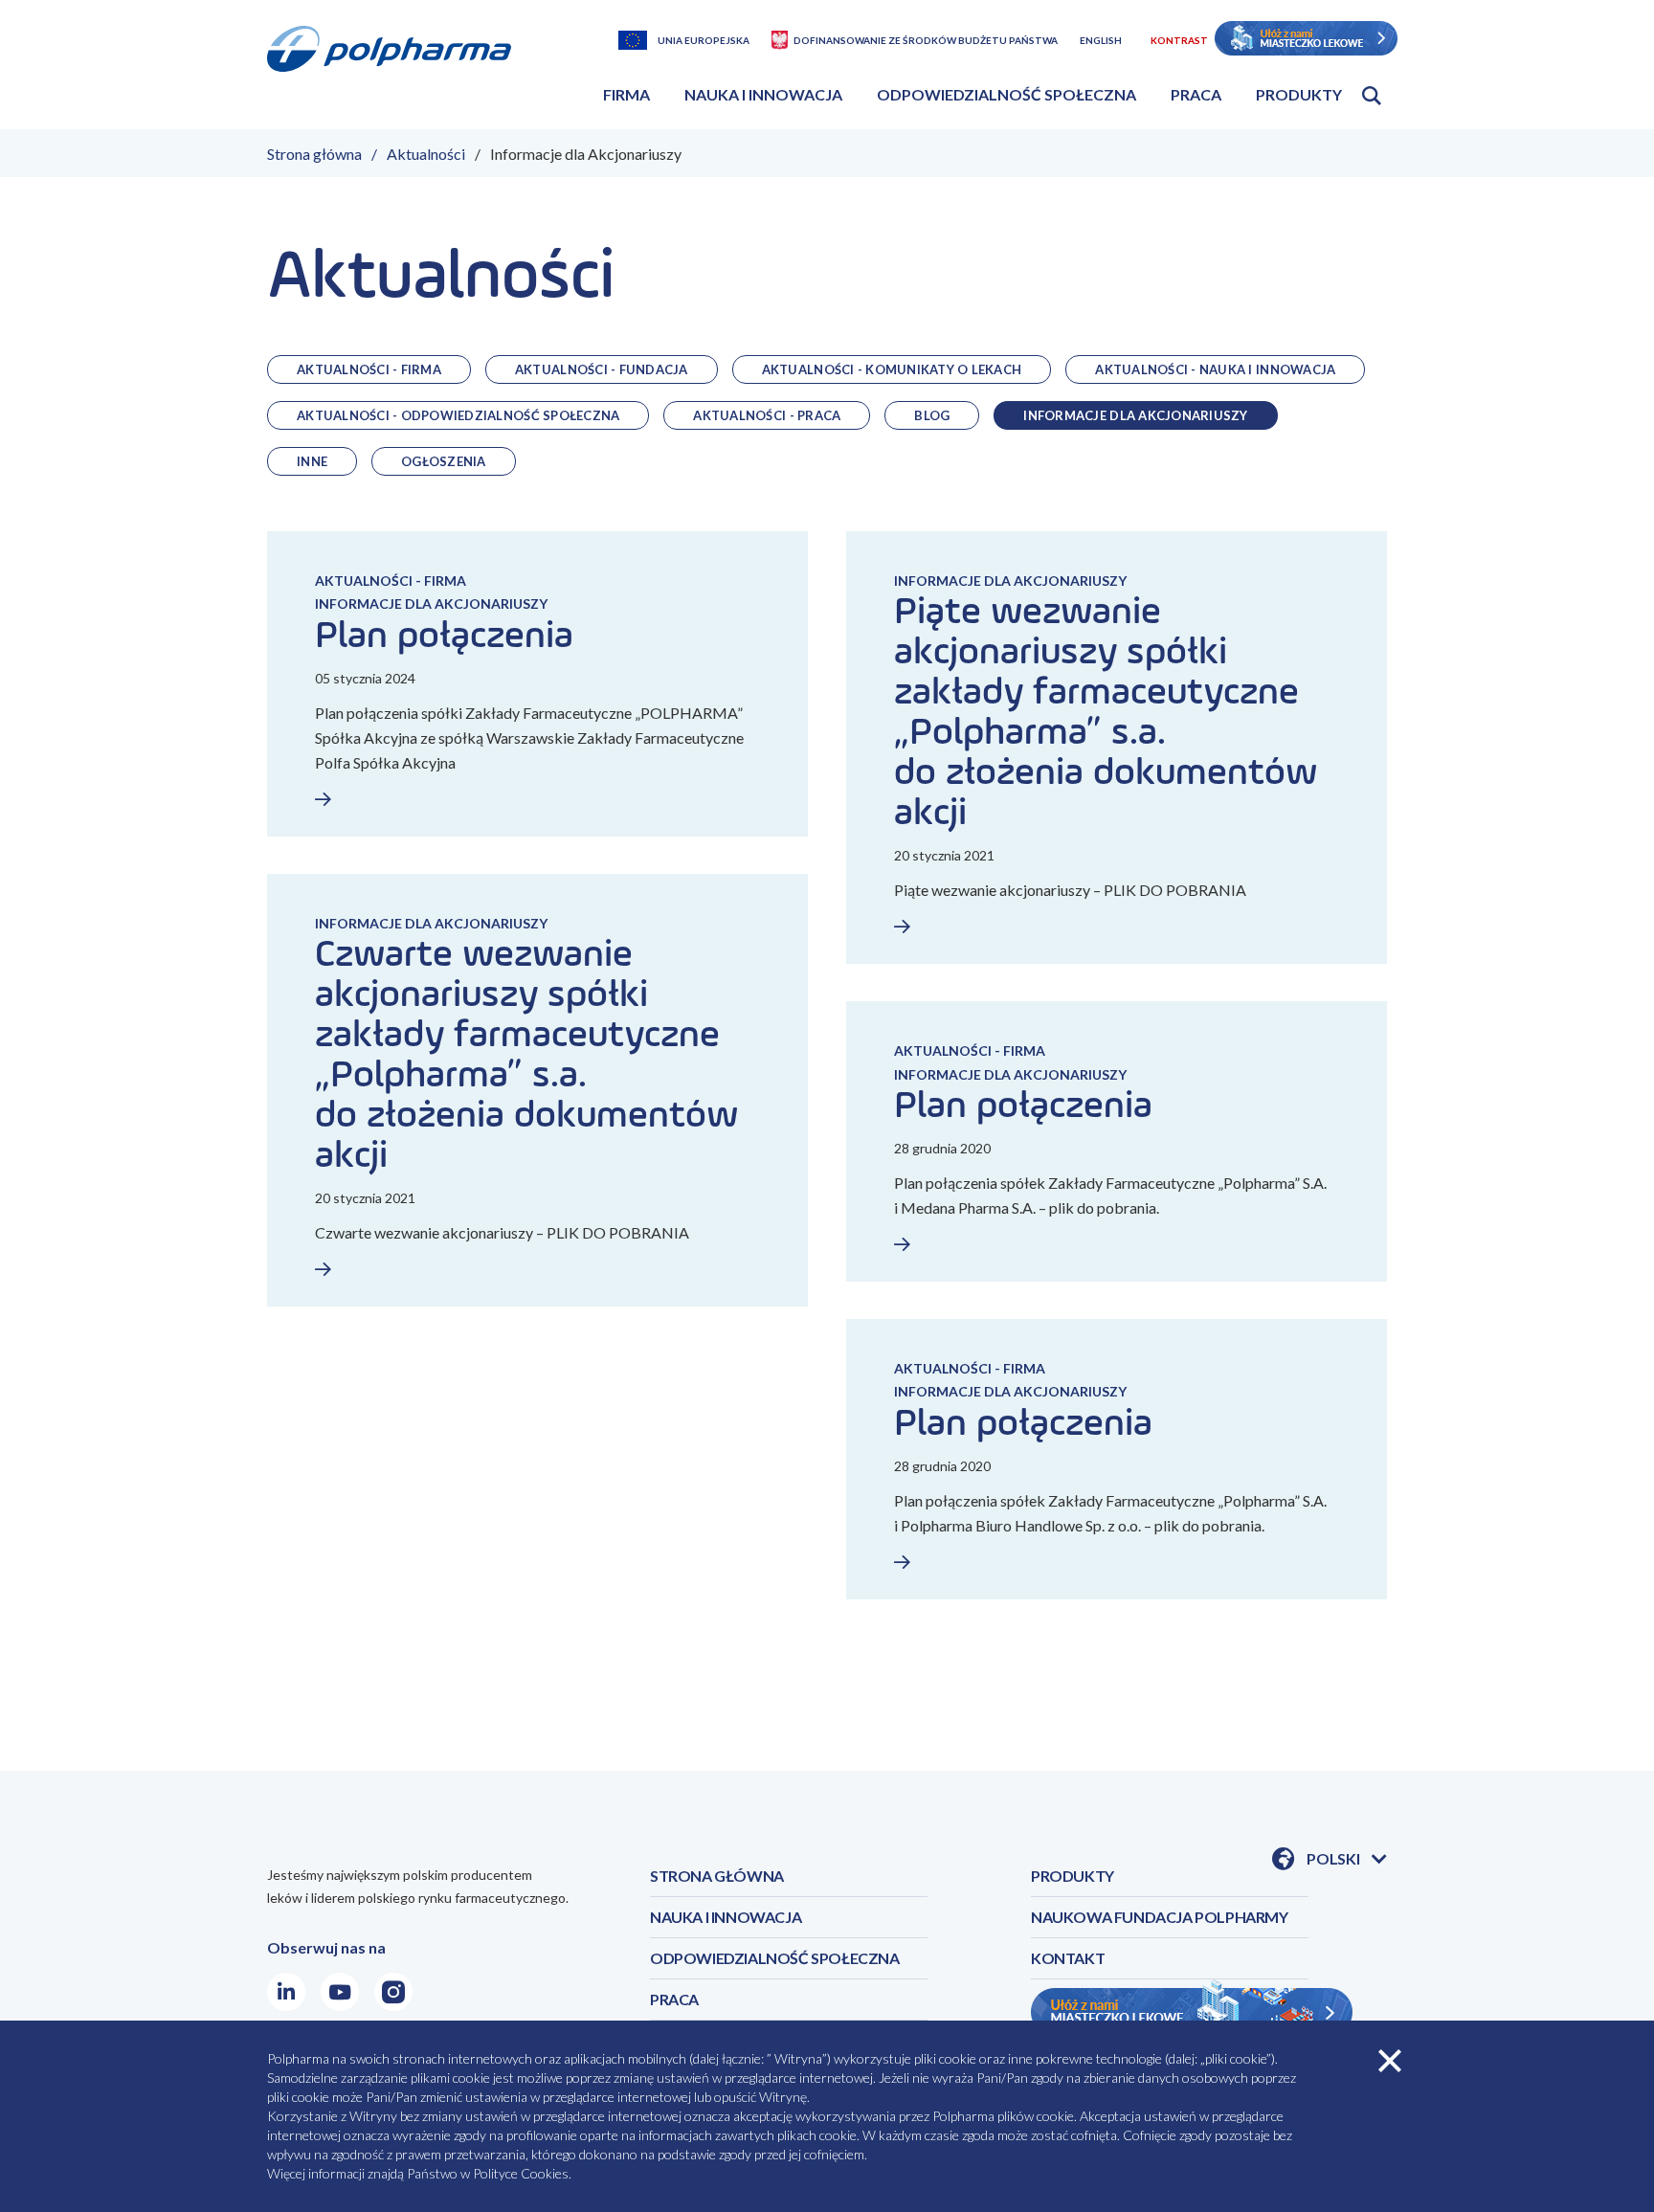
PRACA (674, 1999)
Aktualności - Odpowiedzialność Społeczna (458, 415)
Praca (1196, 94)
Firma (626, 94)
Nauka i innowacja (763, 94)
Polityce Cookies (521, 2173)
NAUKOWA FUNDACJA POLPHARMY (1160, 1917)
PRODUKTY (1073, 1876)
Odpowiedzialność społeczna (1006, 94)
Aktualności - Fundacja (602, 369)
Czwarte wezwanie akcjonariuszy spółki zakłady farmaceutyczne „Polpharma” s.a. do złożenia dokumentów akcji (526, 1056)
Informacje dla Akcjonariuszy (1135, 415)
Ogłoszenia (444, 461)
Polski (1347, 1860)
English (1101, 40)
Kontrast (1179, 40)
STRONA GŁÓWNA (717, 1876)
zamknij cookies (1390, 2061)
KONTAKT (1068, 1958)
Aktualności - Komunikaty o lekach (892, 369)
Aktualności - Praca (767, 415)
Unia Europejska (704, 40)
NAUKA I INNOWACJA (726, 1917)
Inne (312, 461)
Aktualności (426, 154)
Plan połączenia (444, 637)
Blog (932, 415)
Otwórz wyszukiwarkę (1372, 96)
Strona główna (314, 154)
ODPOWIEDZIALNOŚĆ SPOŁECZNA (775, 1958)
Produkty (1299, 94)
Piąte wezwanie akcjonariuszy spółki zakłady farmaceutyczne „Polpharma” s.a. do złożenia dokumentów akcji (1106, 713)
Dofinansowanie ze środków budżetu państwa (926, 40)
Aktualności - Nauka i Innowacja (1215, 369)
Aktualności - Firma (369, 369)
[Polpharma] (396, 71)
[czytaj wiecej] (391, 799)
